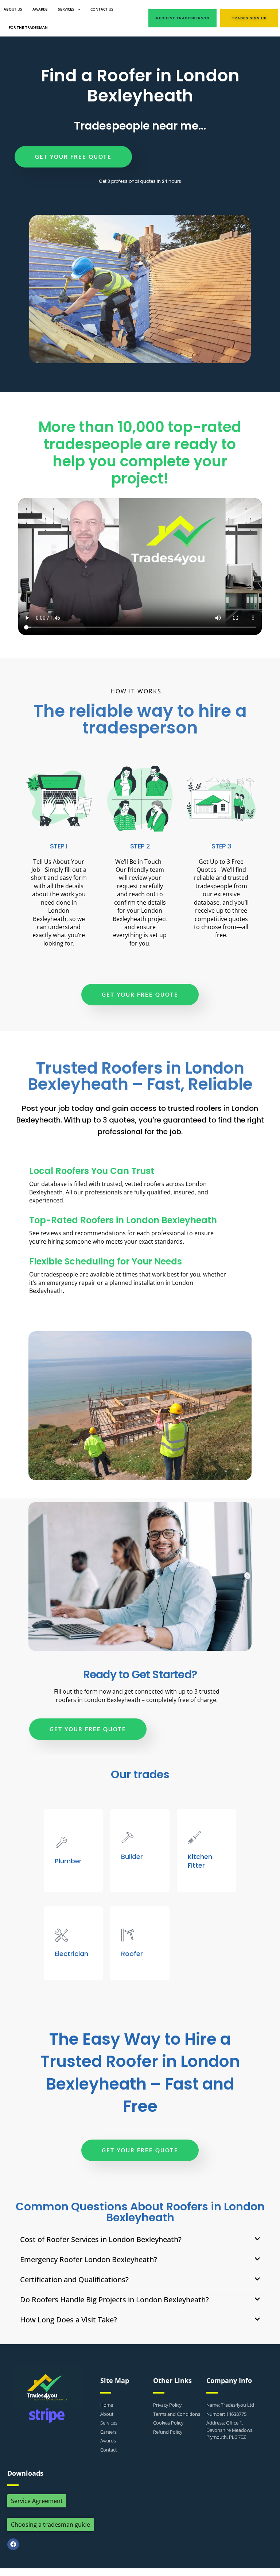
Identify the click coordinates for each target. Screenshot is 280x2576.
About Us (13, 9)
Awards (40, 9)
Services (66, 9)
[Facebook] (13, 2544)
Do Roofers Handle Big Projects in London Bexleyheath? (114, 2300)
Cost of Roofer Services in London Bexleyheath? (101, 2239)
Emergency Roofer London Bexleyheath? (89, 2259)
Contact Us (102, 9)
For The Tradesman (28, 27)
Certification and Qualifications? (74, 2279)
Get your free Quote (73, 157)
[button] (140, 2240)
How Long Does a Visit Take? (69, 2320)
